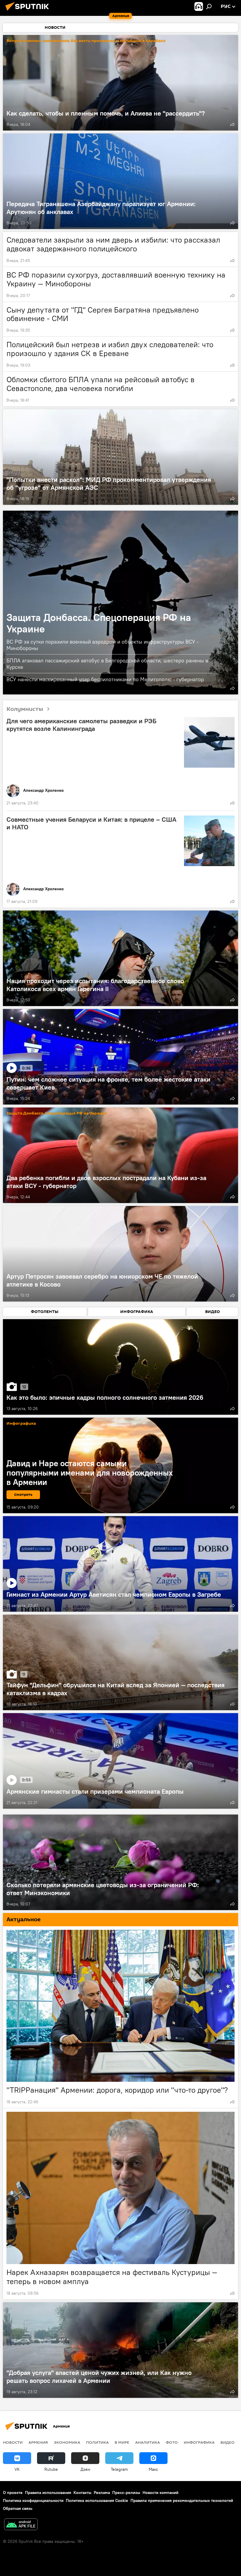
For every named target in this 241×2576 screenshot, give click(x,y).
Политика (97, 2442)
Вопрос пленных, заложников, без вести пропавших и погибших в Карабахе (86, 41)
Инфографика (199, 2442)
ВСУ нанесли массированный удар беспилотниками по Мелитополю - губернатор (105, 679)
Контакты (82, 2493)
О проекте (13, 2493)
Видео (227, 2442)
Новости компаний (160, 2493)
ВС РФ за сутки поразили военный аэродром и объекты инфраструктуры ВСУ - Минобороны (103, 645)
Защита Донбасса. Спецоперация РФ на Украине (120, 603)
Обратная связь (18, 2508)
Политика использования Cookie (97, 2500)
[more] (232, 124)
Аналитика (148, 2442)
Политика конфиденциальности (33, 2500)
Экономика (67, 2442)
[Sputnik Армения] (29, 11)
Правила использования (48, 2493)
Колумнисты (25, 709)
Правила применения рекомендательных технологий (182, 2500)
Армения (38, 2442)
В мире (122, 2442)
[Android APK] (21, 2525)
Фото (172, 2442)
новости (13, 2442)
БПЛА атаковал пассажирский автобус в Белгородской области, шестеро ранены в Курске (107, 664)
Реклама (102, 2493)
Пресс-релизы (126, 2493)
